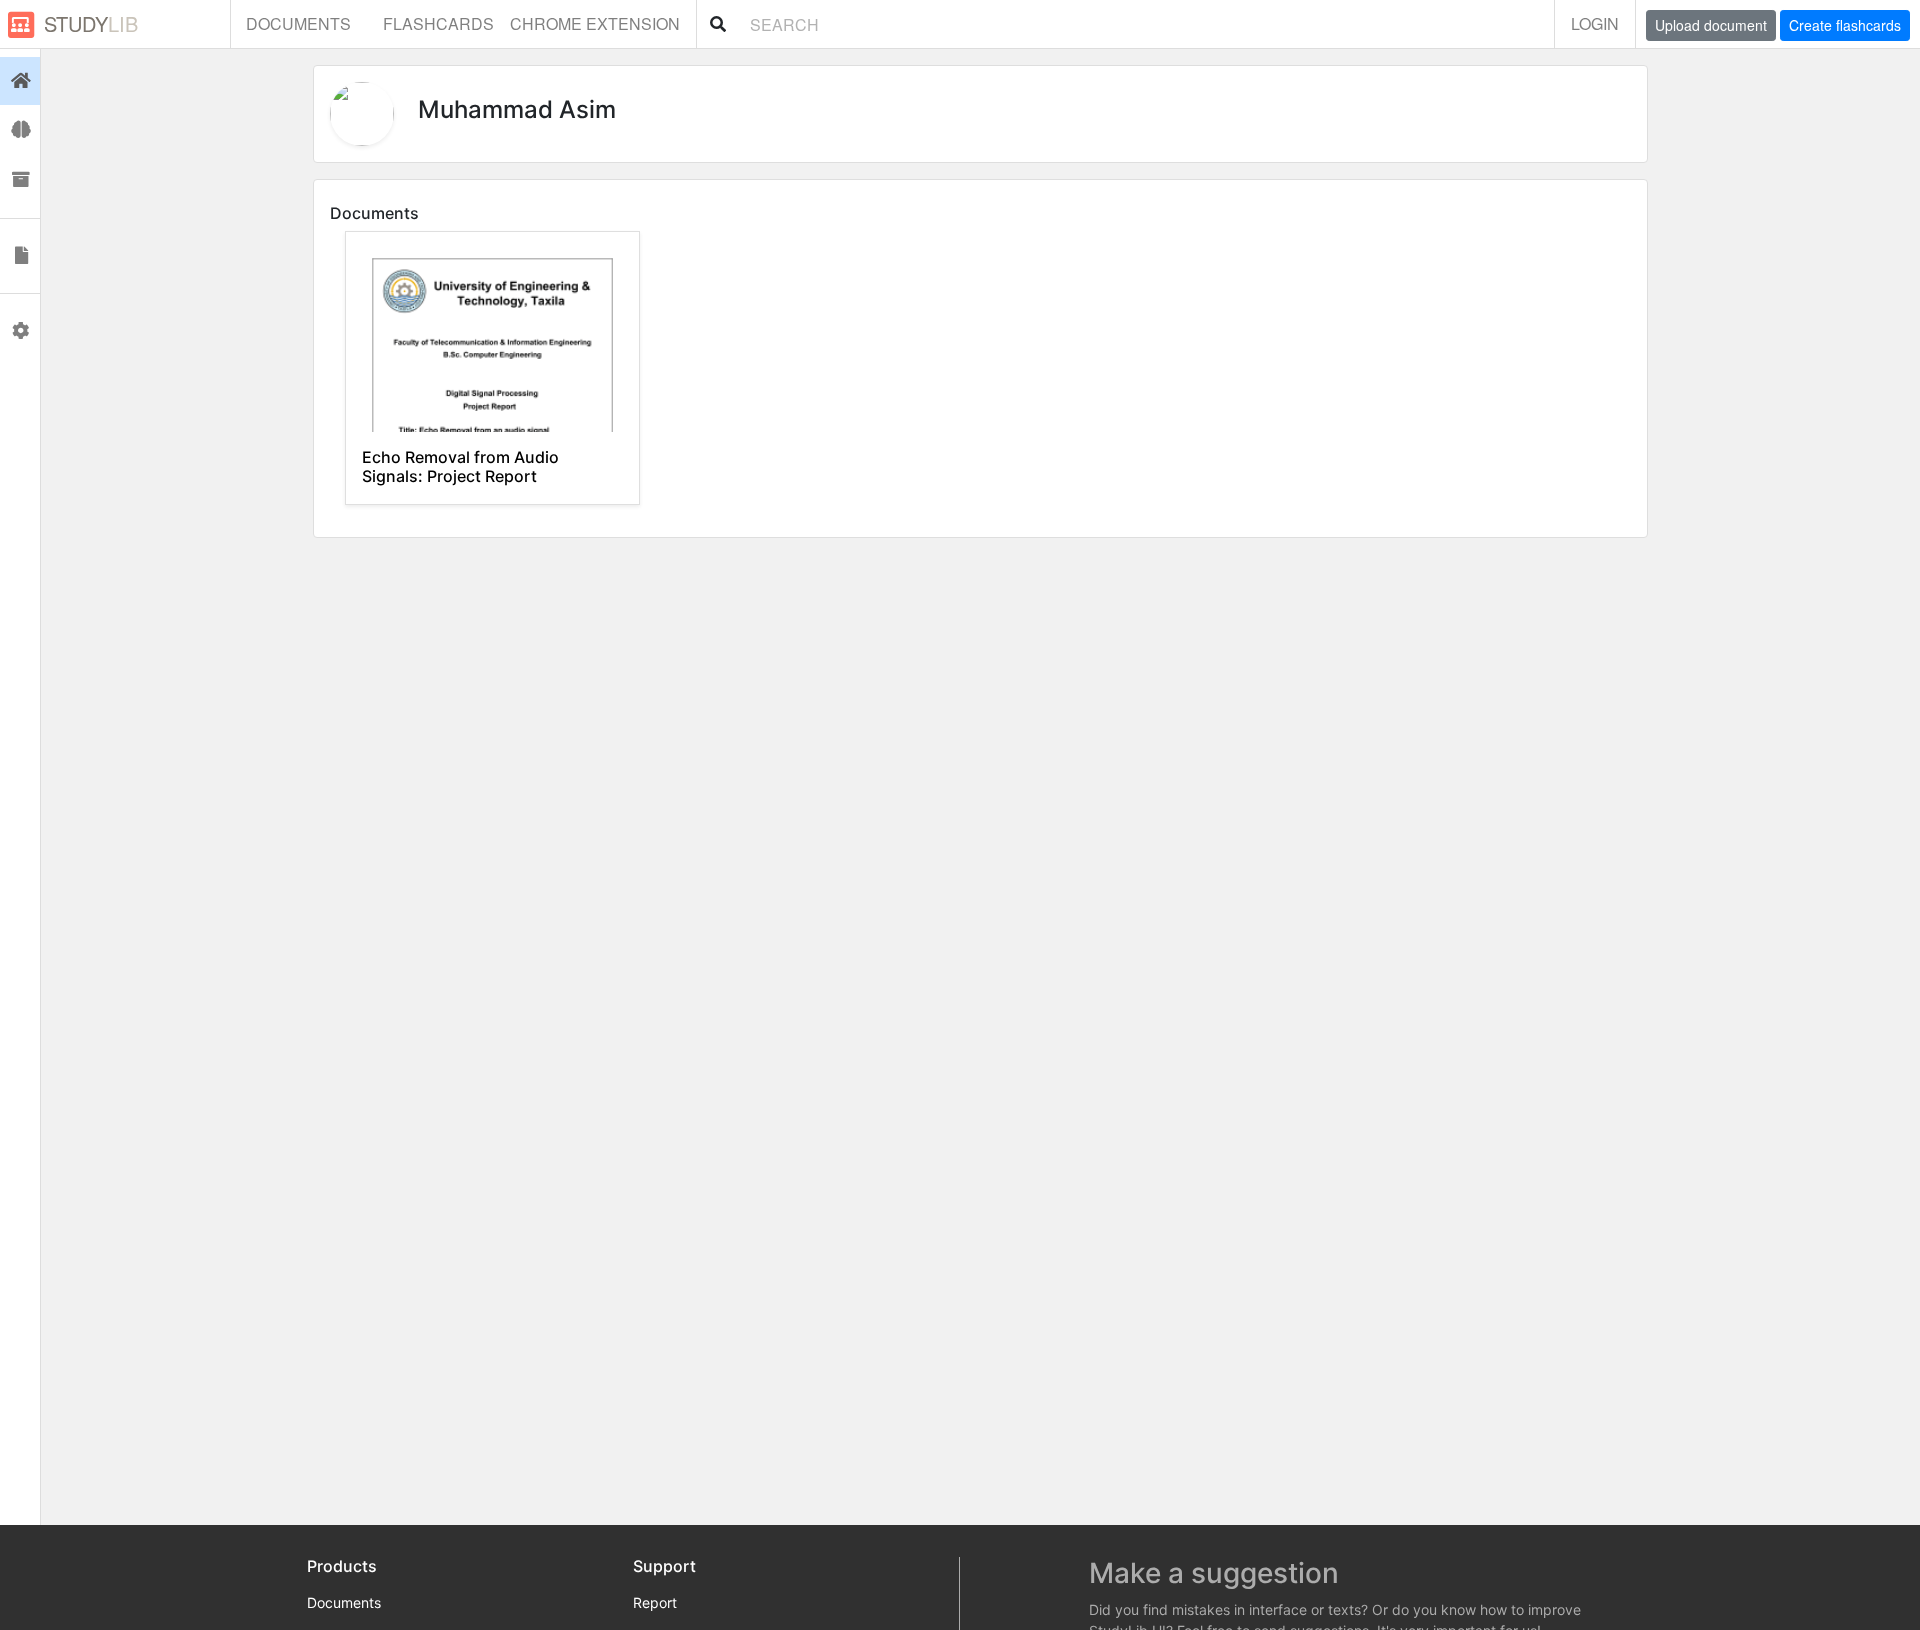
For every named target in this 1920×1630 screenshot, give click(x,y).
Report (655, 1602)
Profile (20, 331)
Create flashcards (1845, 25)
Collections (20, 180)
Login (1595, 23)
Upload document (1711, 25)
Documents (298, 23)
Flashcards (438, 23)
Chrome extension (595, 23)
